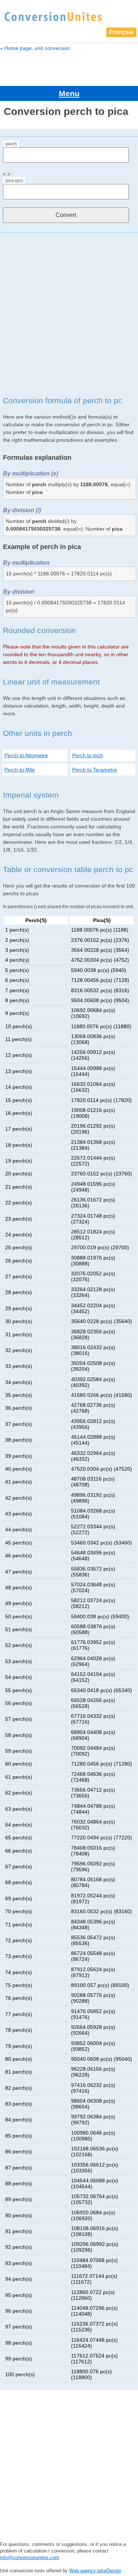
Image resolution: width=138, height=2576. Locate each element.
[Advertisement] (69, 314)
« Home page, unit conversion (35, 48)
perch (11, 144)
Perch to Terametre (95, 770)
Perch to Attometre (26, 755)
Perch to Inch (88, 755)
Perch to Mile (20, 770)
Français (121, 32)
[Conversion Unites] (53, 16)
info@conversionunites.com (30, 2557)
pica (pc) (14, 181)
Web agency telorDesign (95, 2571)
